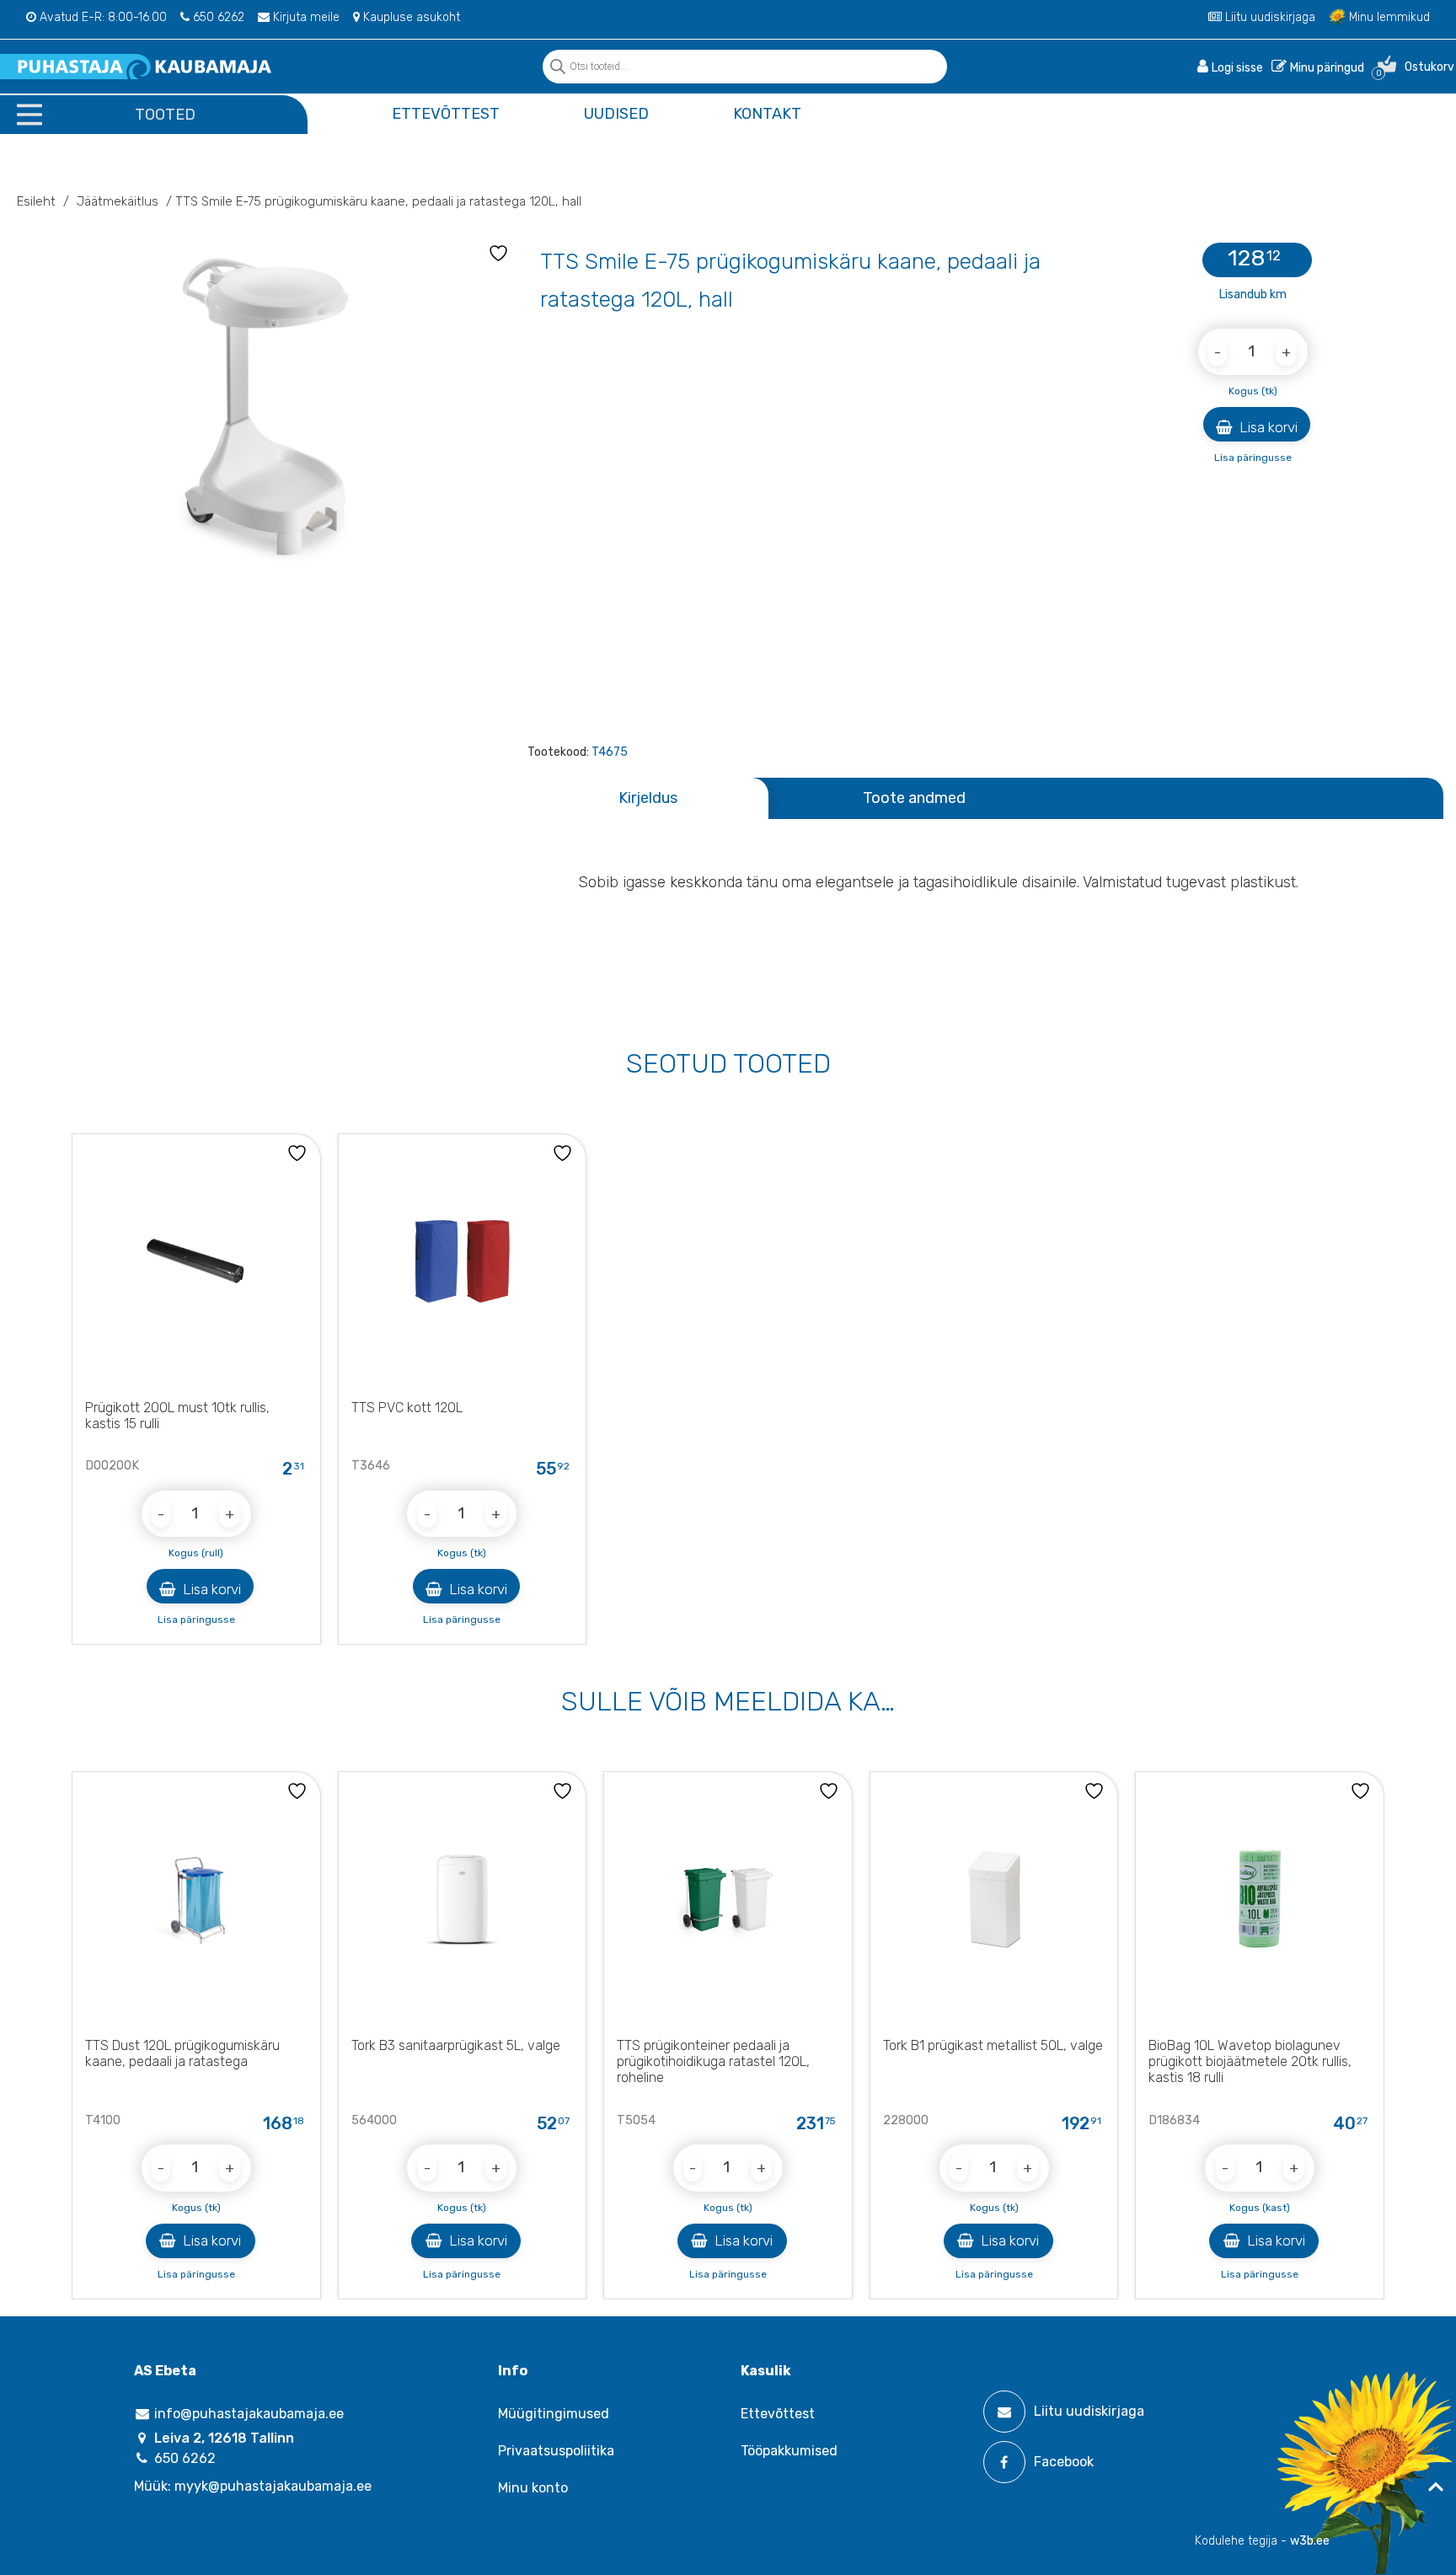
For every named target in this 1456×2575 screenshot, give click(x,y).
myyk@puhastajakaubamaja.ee (273, 2486)
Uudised (616, 114)
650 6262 (217, 17)
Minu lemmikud (1388, 17)
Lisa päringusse (1253, 458)
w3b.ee (1310, 2541)
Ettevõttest (446, 114)
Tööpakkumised (789, 2451)
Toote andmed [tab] (914, 798)
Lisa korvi (1267, 427)
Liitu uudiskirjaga (1269, 17)
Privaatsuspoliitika (556, 2451)
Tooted (165, 115)
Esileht (36, 201)
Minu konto (533, 2488)
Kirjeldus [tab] (648, 798)
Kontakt (767, 114)
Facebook (1064, 2462)
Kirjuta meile (305, 17)
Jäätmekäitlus (118, 201)
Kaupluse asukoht (410, 17)
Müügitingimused (554, 2414)
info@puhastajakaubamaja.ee (247, 2414)
